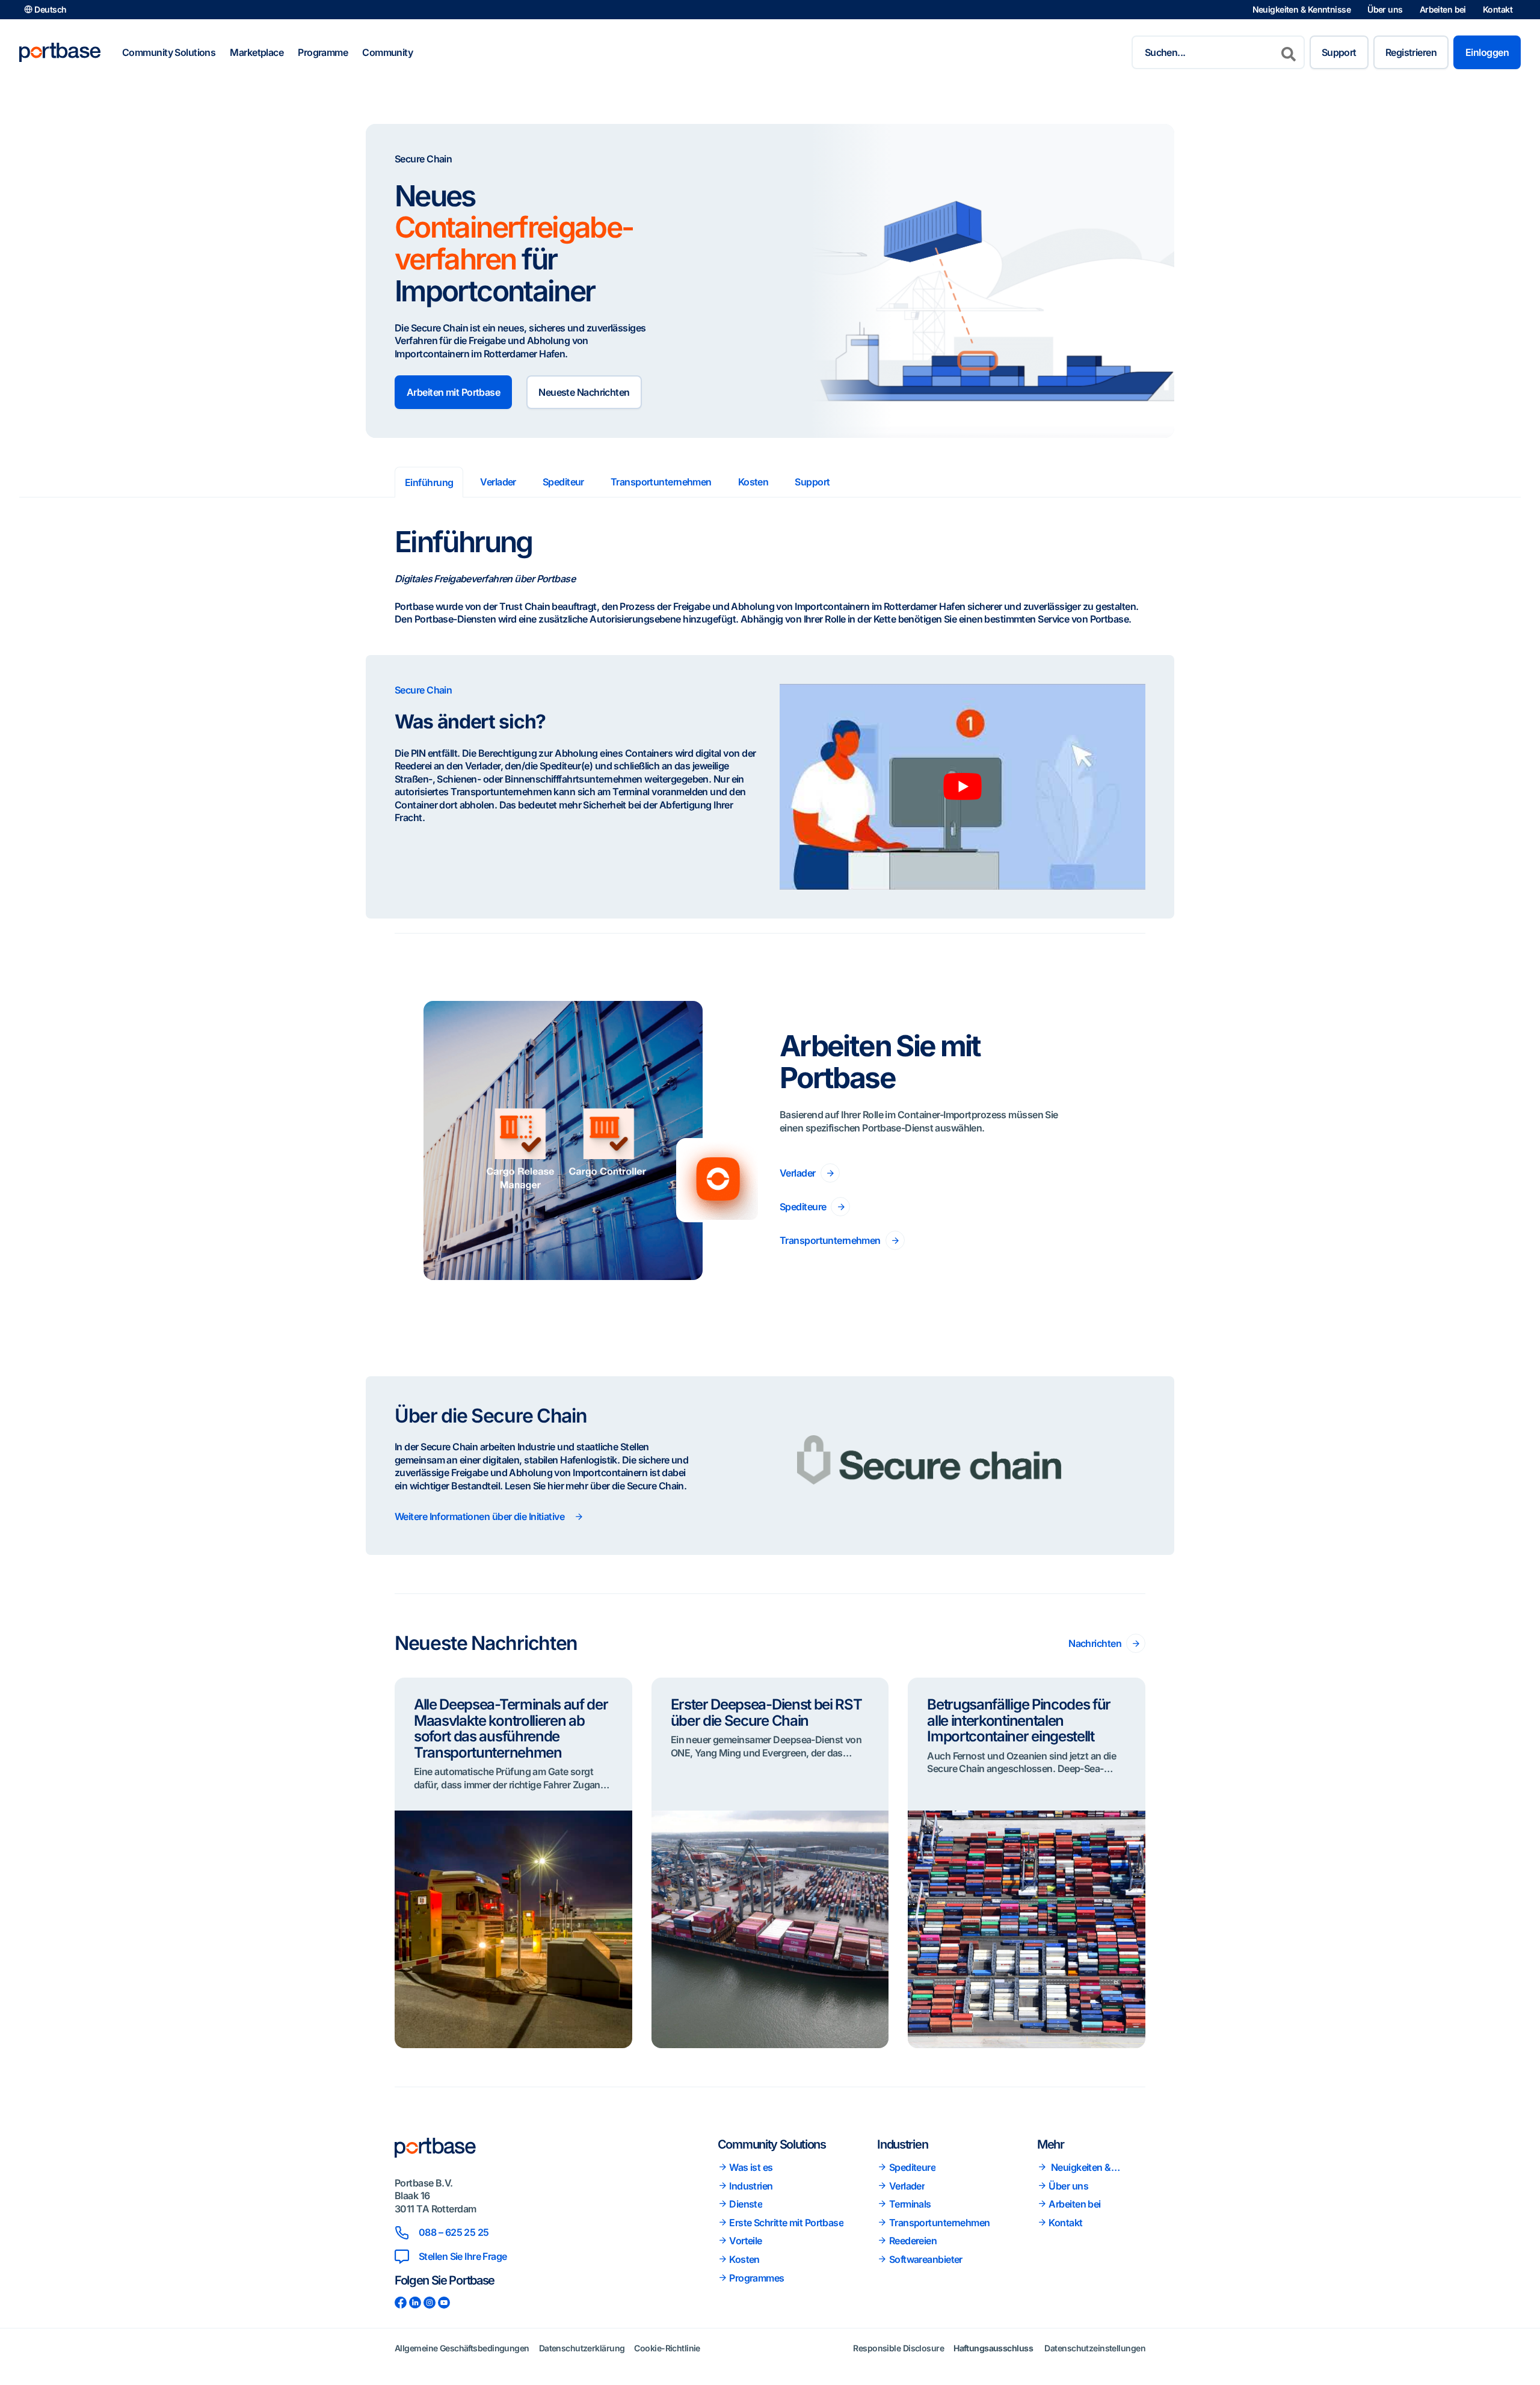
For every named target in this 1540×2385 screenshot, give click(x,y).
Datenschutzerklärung (582, 2347)
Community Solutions (169, 52)
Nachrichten (1095, 1643)
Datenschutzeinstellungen (1095, 2347)
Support (1339, 52)
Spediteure (803, 1207)
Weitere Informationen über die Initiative (479, 1516)
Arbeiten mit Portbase (453, 392)
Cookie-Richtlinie (667, 2347)
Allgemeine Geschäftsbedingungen (462, 2347)
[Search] (1289, 52)
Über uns (1385, 9)
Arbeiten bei (1443, 9)
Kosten (753, 482)
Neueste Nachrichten (584, 392)
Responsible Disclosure (898, 2347)
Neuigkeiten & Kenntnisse (1302, 9)
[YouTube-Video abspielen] (962, 787)
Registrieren (1411, 52)
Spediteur (563, 482)
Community (387, 52)
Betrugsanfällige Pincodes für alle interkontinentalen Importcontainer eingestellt (1019, 1720)
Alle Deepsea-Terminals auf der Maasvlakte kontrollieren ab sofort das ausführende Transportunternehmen (511, 1728)
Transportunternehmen (661, 482)
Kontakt (1498, 9)
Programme (323, 52)
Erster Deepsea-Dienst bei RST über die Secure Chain (766, 1712)
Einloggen (1487, 52)
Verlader (498, 482)
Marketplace (257, 52)
